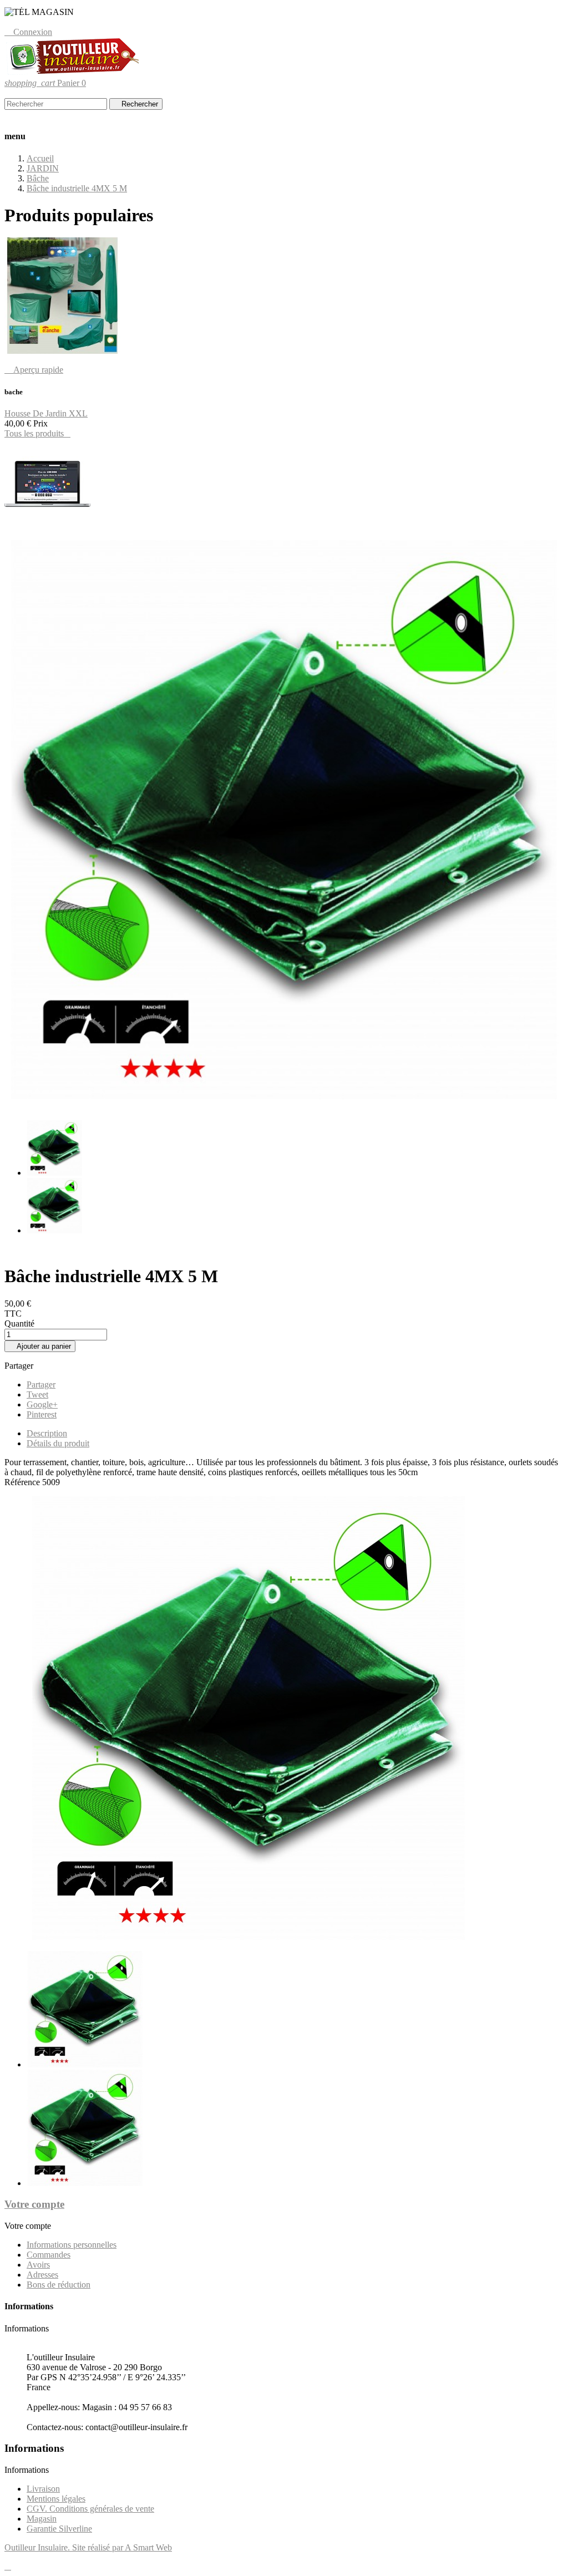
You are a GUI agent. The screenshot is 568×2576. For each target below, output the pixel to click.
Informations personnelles (72, 2245)
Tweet (37, 1394)
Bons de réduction (59, 2285)
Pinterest (42, 1414)
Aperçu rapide (34, 370)
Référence (23, 1482)
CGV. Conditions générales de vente (90, 2509)
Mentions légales (56, 2499)
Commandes (49, 2255)
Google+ (42, 1404)
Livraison (43, 2489)
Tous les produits (37, 433)
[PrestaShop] (47, 526)
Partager (41, 1384)
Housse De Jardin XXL (46, 413)
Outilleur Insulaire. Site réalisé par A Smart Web (88, 2547)
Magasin (42, 2519)
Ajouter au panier (40, 1346)
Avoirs (38, 2265)
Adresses (42, 2275)
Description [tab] (47, 1433)
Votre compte (34, 2204)
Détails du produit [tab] (58, 1443)
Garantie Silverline (59, 2529)
